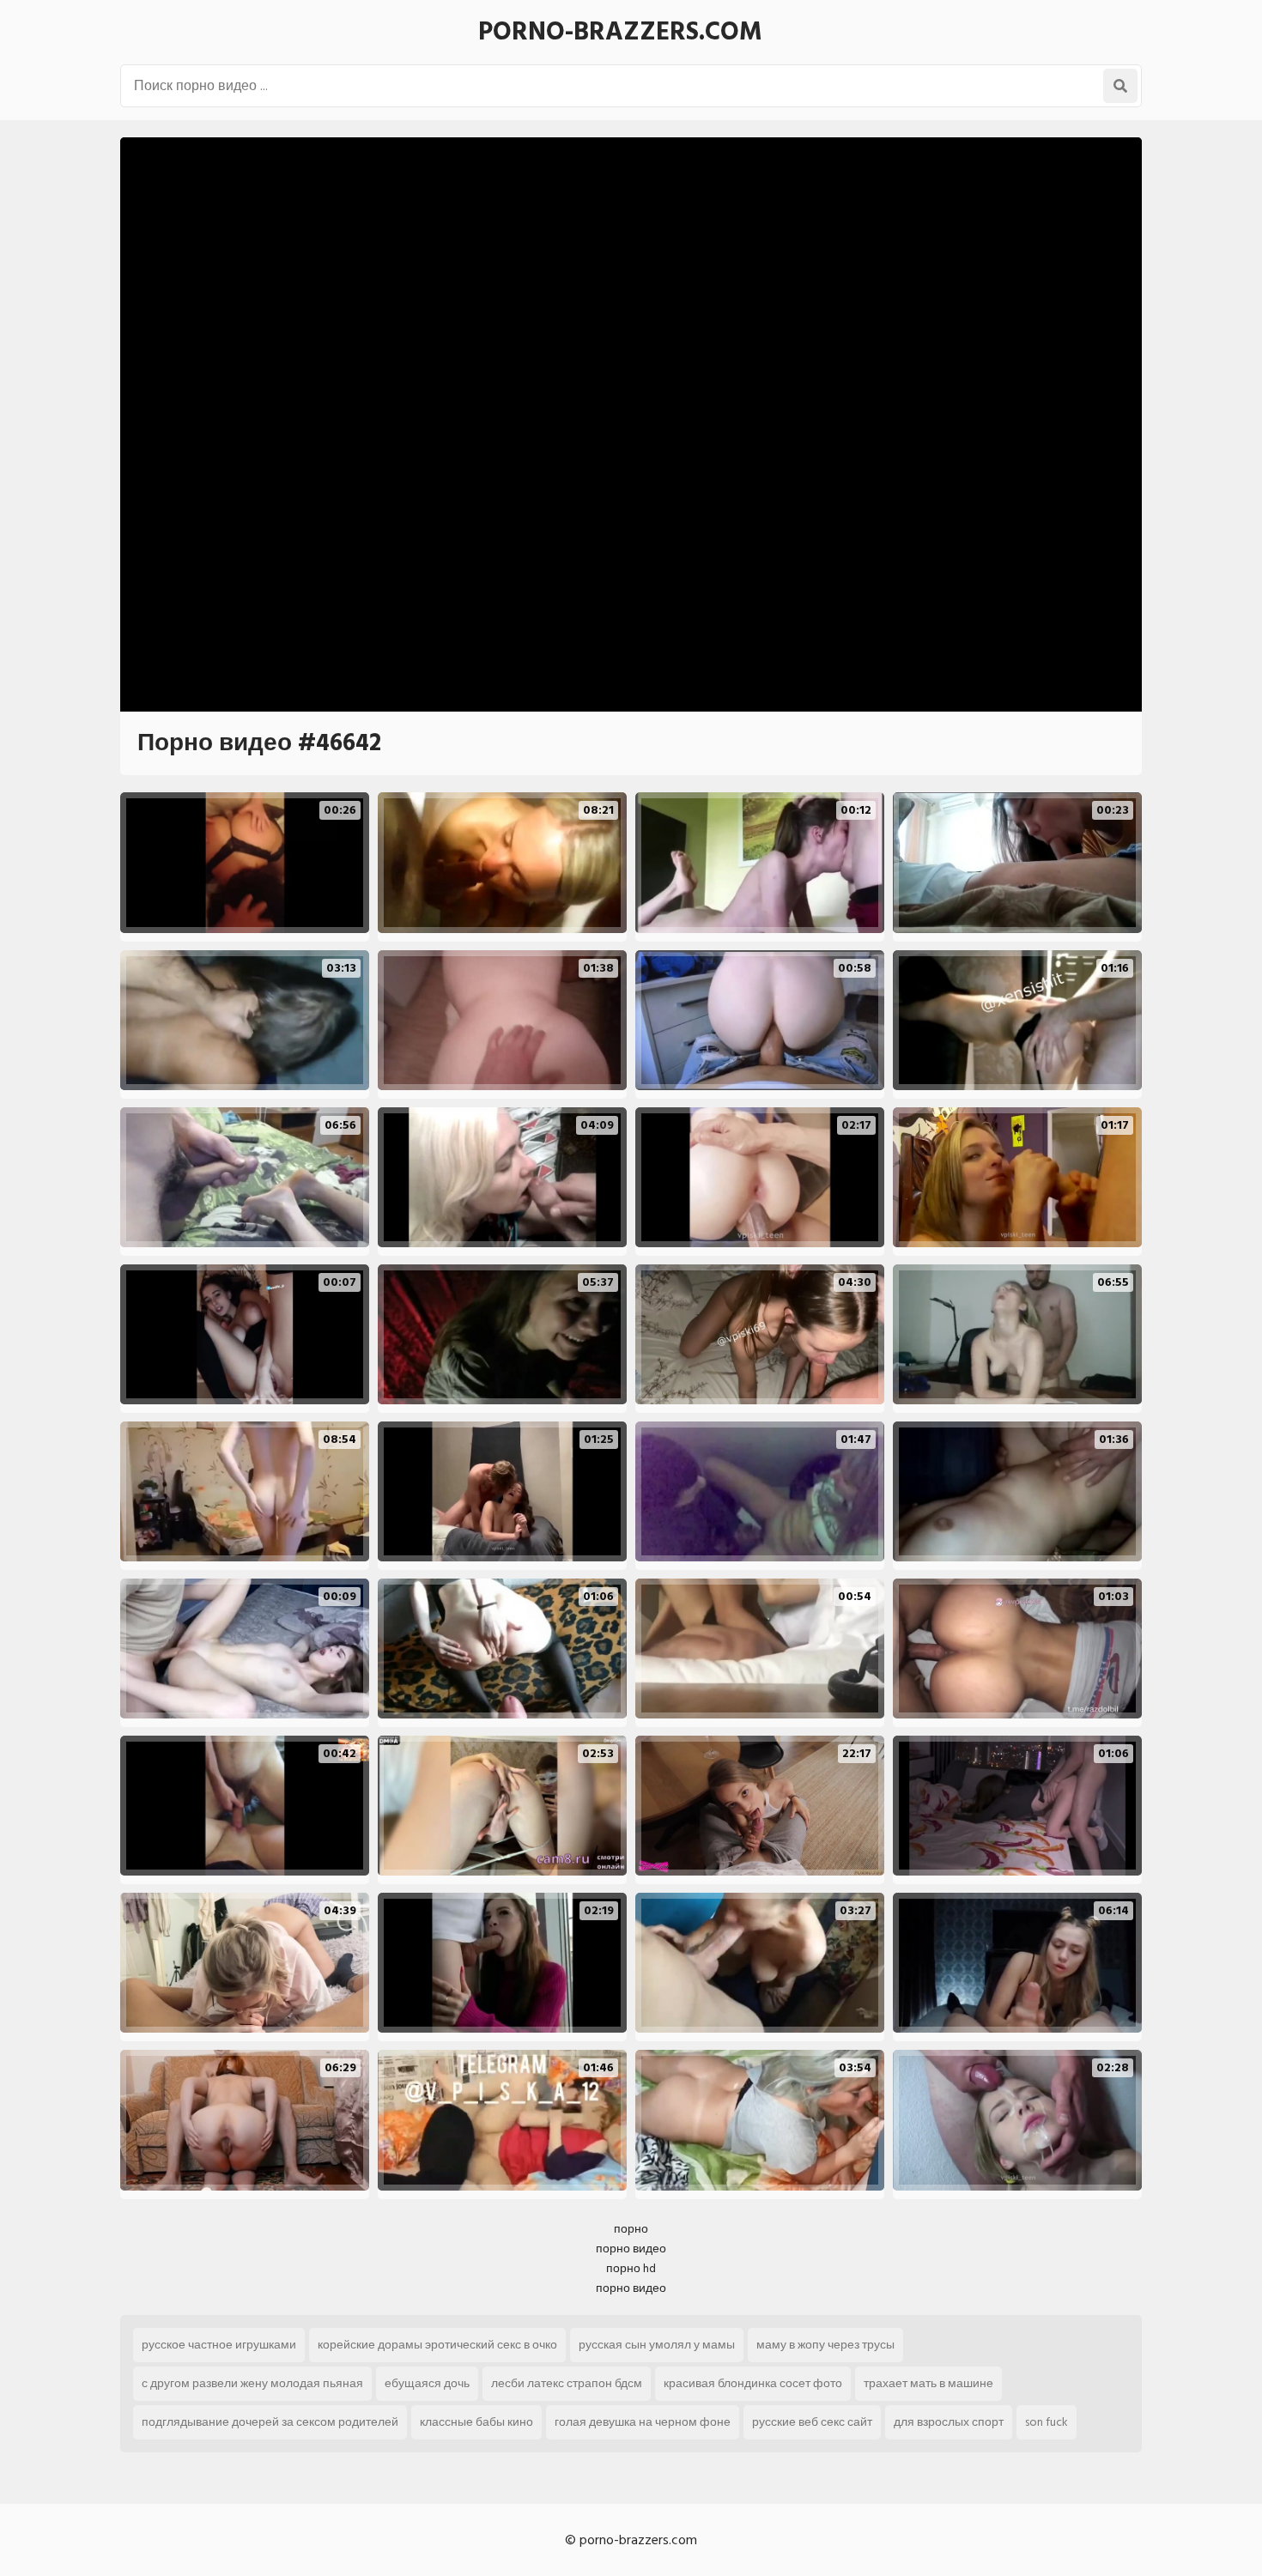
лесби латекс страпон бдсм (567, 2383)
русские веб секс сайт (812, 2422)
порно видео (631, 2249)
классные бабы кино (476, 2422)
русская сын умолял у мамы (657, 2345)
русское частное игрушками (219, 2345)
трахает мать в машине (928, 2383)
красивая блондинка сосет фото (753, 2383)
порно (631, 2229)
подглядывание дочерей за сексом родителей (270, 2422)
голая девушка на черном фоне (643, 2422)
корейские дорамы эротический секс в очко (437, 2345)
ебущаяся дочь (427, 2383)
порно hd (631, 2268)
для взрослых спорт (949, 2422)
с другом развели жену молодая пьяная (252, 2383)
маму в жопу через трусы (825, 2345)
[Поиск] (1120, 86)
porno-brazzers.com (620, 32)
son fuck (1047, 2422)
